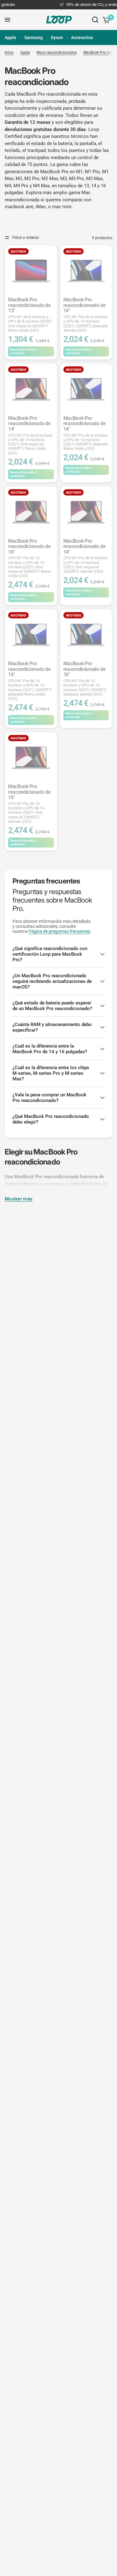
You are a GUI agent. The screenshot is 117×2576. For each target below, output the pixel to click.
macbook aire (19, 207)
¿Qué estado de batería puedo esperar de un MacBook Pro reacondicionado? (52, 1006)
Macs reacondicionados (57, 53)
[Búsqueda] (95, 20)
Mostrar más (19, 1199)
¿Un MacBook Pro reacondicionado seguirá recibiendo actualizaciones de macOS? (52, 981)
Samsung (34, 38)
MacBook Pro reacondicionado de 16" (29, 558)
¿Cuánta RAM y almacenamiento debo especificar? (52, 1027)
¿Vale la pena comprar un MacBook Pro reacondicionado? (49, 1098)
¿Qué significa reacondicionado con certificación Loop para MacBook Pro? (50, 954)
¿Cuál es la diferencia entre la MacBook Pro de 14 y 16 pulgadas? (50, 1049)
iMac (41, 207)
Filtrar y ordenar (26, 238)
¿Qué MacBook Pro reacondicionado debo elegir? (51, 1119)
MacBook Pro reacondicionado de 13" (30, 315)
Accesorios (82, 38)
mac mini (62, 207)
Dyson (57, 38)
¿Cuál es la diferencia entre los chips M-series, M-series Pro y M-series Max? (51, 1073)
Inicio (9, 53)
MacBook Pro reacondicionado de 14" (86, 315)
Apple (10, 38)
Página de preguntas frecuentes (59, 931)
